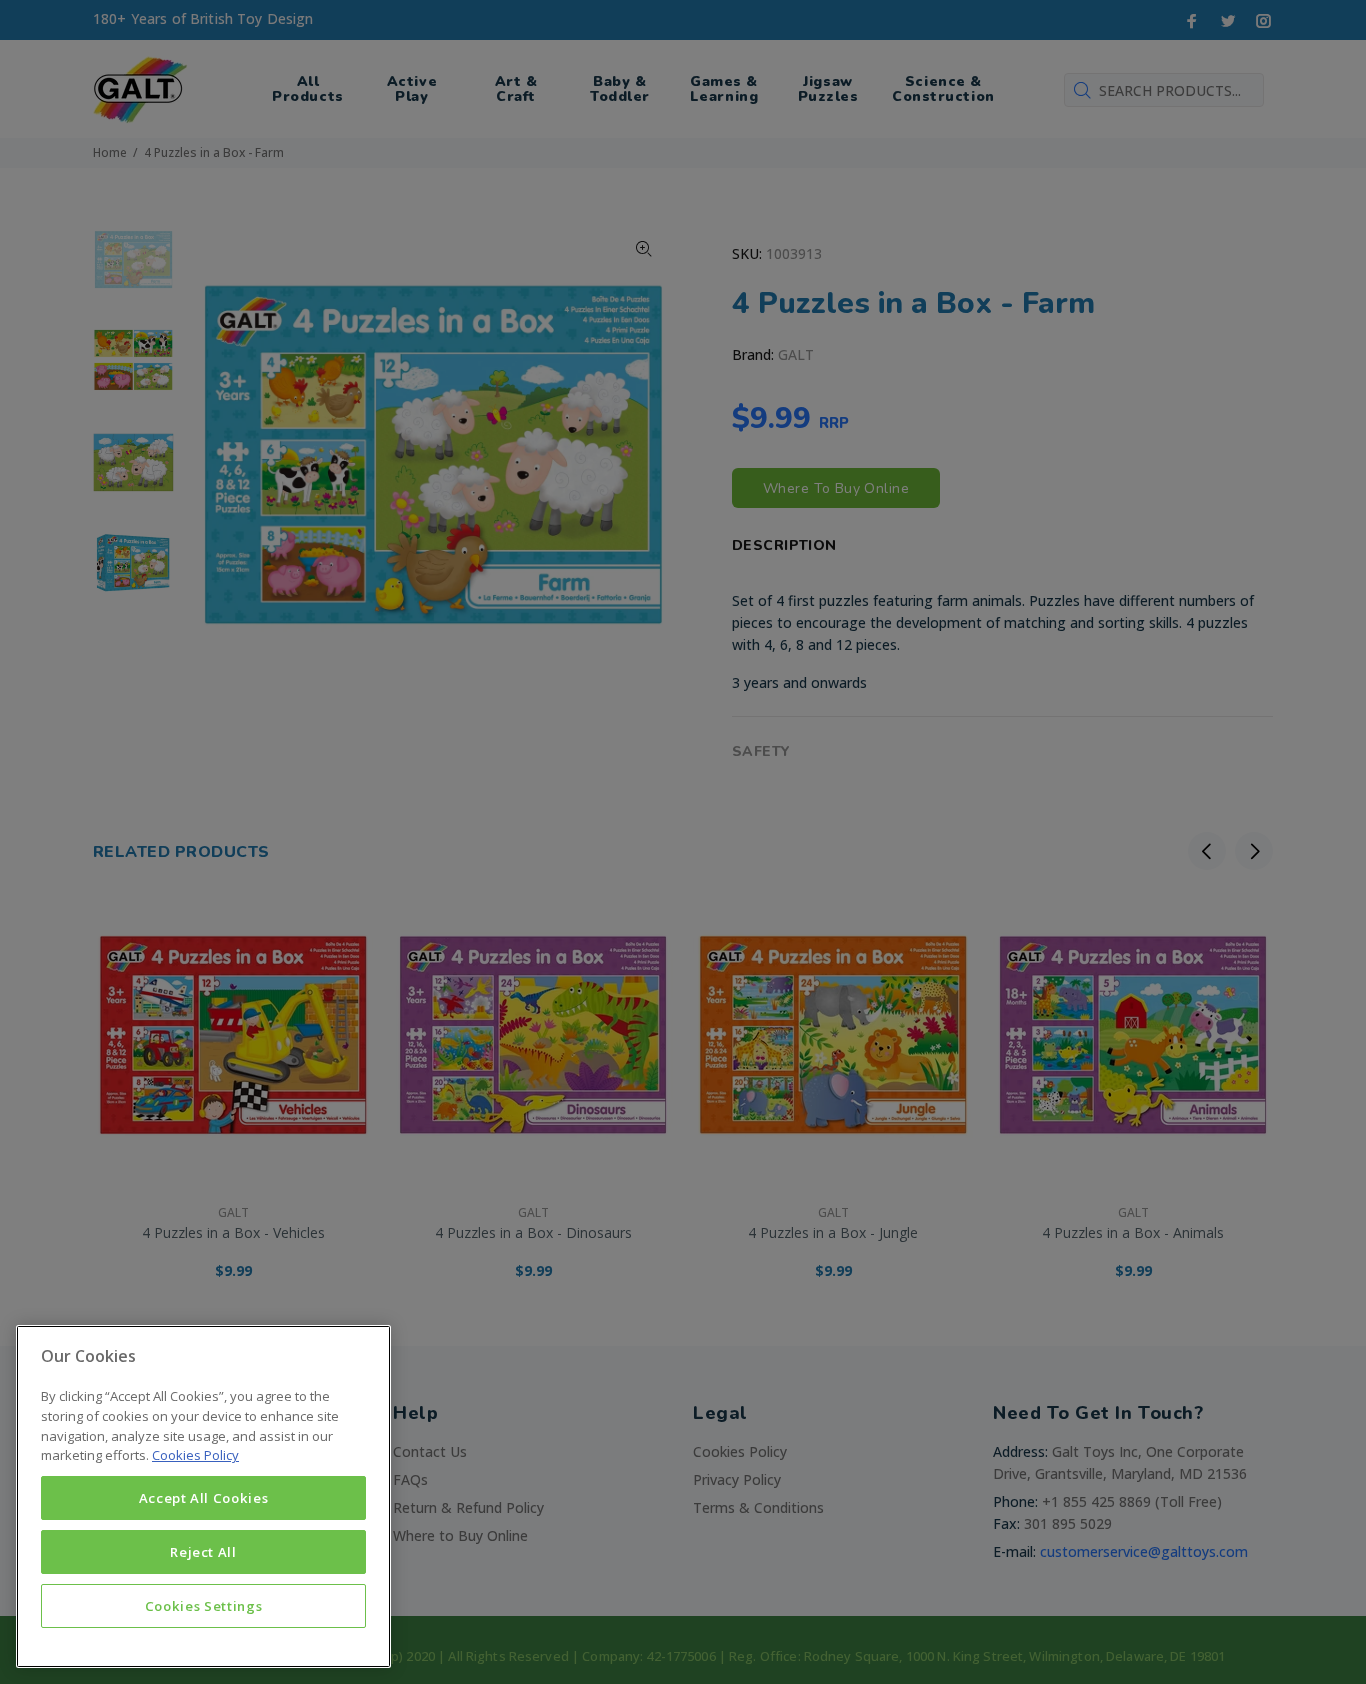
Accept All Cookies (204, 1498)
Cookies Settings (204, 1606)
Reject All (203, 1552)
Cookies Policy (195, 1455)
